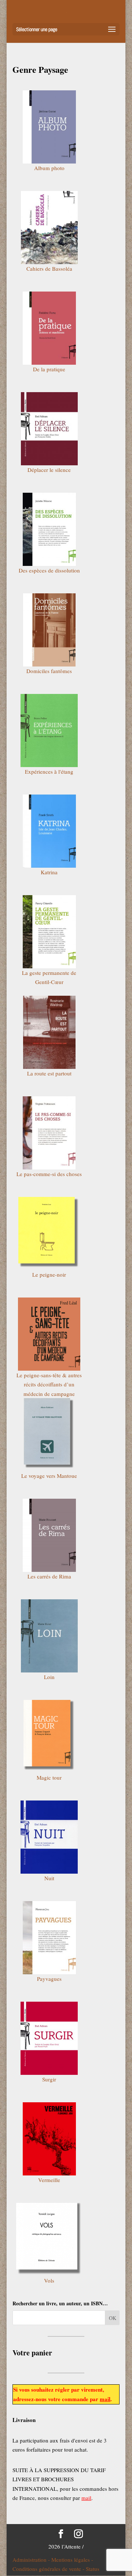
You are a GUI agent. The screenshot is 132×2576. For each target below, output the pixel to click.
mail (105, 2399)
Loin (49, 1677)
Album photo (49, 168)
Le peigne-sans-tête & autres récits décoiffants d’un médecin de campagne (49, 1384)
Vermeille (49, 2180)
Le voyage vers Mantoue (49, 1476)
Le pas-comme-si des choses (49, 1174)
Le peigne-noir (49, 1274)
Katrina (49, 872)
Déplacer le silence (49, 470)
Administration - (32, 2560)
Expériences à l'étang (49, 771)
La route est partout (49, 1073)
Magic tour (49, 1777)
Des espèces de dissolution (49, 570)
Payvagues (49, 1979)
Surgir (49, 2079)
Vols (49, 2280)
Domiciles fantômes (49, 671)
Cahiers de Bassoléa (49, 269)
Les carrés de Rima (49, 1576)
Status (93, 2569)
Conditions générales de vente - (49, 2569)
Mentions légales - (72, 2560)
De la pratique (49, 369)
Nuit (49, 1878)
